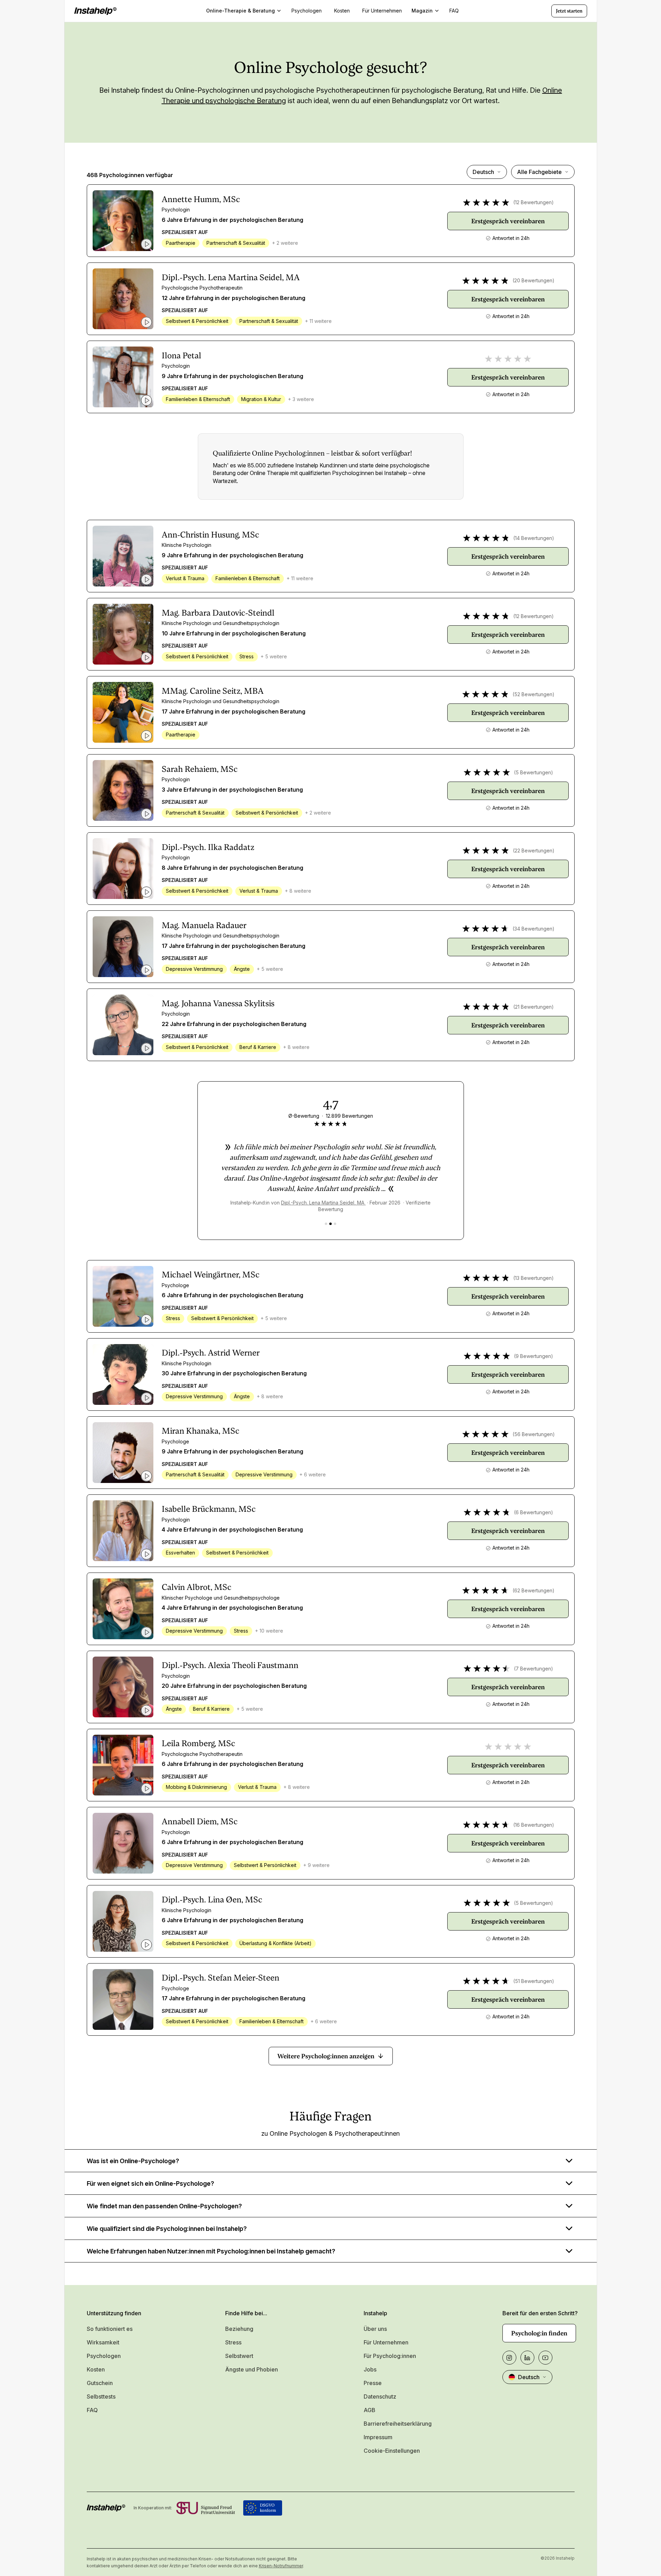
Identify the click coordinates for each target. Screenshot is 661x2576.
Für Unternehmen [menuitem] (382, 11)
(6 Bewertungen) (533, 1512)
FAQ (92, 2410)
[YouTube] (545, 2358)
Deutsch (483, 172)
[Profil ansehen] (123, 221)
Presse (373, 2383)
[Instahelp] (95, 11)
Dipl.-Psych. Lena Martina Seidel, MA (231, 277)
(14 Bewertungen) (534, 538)
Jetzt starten (569, 11)
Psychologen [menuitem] (307, 11)
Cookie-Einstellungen (392, 2451)
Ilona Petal (181, 356)
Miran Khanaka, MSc (201, 1431)
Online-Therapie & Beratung (240, 11)
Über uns (375, 2329)
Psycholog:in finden (539, 2333)
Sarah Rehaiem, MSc (200, 769)
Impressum (378, 2437)
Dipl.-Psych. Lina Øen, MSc (212, 1900)
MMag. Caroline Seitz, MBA (213, 691)
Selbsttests (101, 2396)
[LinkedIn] (527, 2358)
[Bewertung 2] (330, 1224)
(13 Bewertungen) (533, 1278)
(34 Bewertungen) (533, 929)
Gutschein (100, 2383)
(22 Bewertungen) (534, 851)
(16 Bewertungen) (534, 1825)
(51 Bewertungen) (534, 1981)
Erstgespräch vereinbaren (508, 221)
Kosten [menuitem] (342, 11)
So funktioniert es (110, 2329)
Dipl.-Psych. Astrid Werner (211, 1353)
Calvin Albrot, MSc (197, 1587)
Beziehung (239, 2329)
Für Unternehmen (386, 2342)
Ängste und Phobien (252, 2369)
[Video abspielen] (146, 244)
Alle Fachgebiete (539, 172)
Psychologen (104, 2356)
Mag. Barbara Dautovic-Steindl (218, 613)
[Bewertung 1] (326, 1224)
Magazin (422, 11)
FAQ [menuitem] (454, 11)
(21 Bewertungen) (533, 1007)
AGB (370, 2410)
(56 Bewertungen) (534, 1434)
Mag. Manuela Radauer (204, 925)
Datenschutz (380, 2396)
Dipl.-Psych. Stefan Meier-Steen (221, 1978)
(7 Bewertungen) (533, 1669)
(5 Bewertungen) (533, 772)
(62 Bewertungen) (533, 1590)
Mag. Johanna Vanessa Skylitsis (218, 1003)
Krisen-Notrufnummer (281, 2566)
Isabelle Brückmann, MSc (209, 1509)
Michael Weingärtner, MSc (211, 1275)
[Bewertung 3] (335, 1224)
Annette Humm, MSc (201, 199)
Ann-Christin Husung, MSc (210, 535)
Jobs (370, 2369)
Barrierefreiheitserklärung (398, 2424)
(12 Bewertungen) (533, 202)
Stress (233, 2342)
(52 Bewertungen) (533, 694)
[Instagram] (509, 2358)
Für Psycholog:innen (390, 2356)
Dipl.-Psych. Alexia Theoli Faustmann (230, 1665)
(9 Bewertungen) (533, 1356)
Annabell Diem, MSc (200, 1821)
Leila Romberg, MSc (198, 1743)
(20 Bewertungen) (533, 280)
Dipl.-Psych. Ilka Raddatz (208, 847)
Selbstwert (239, 2356)
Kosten (96, 2369)
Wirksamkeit (103, 2342)
